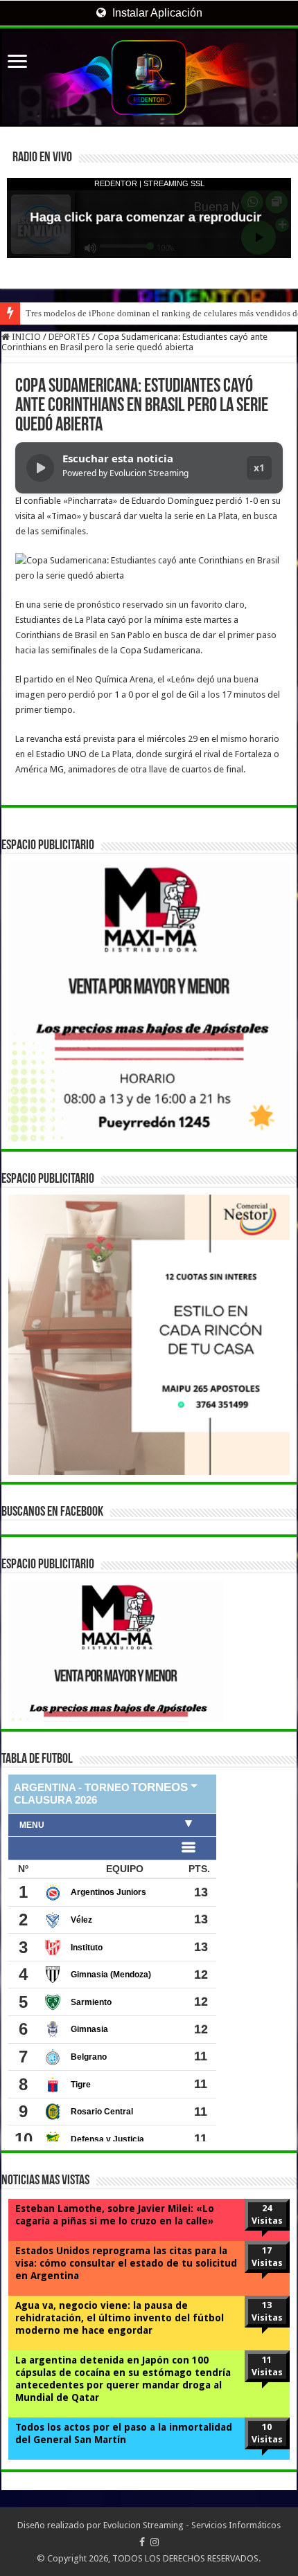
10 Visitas (267, 2433)
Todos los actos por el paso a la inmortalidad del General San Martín (124, 2433)
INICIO (25, 337)
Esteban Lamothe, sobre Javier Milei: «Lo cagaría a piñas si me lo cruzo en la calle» (115, 2215)
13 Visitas (267, 2311)
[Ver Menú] (17, 63)
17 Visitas (267, 2257)
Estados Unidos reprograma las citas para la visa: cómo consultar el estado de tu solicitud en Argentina (126, 2263)
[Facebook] (142, 2542)
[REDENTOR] (149, 78)
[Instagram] (155, 2542)
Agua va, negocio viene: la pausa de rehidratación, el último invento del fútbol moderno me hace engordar (120, 2318)
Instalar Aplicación (156, 13)
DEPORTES (69, 337)
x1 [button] (259, 468)
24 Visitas (267, 2214)
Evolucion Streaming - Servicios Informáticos (192, 2525)
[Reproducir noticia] (40, 468)
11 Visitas (267, 2366)
